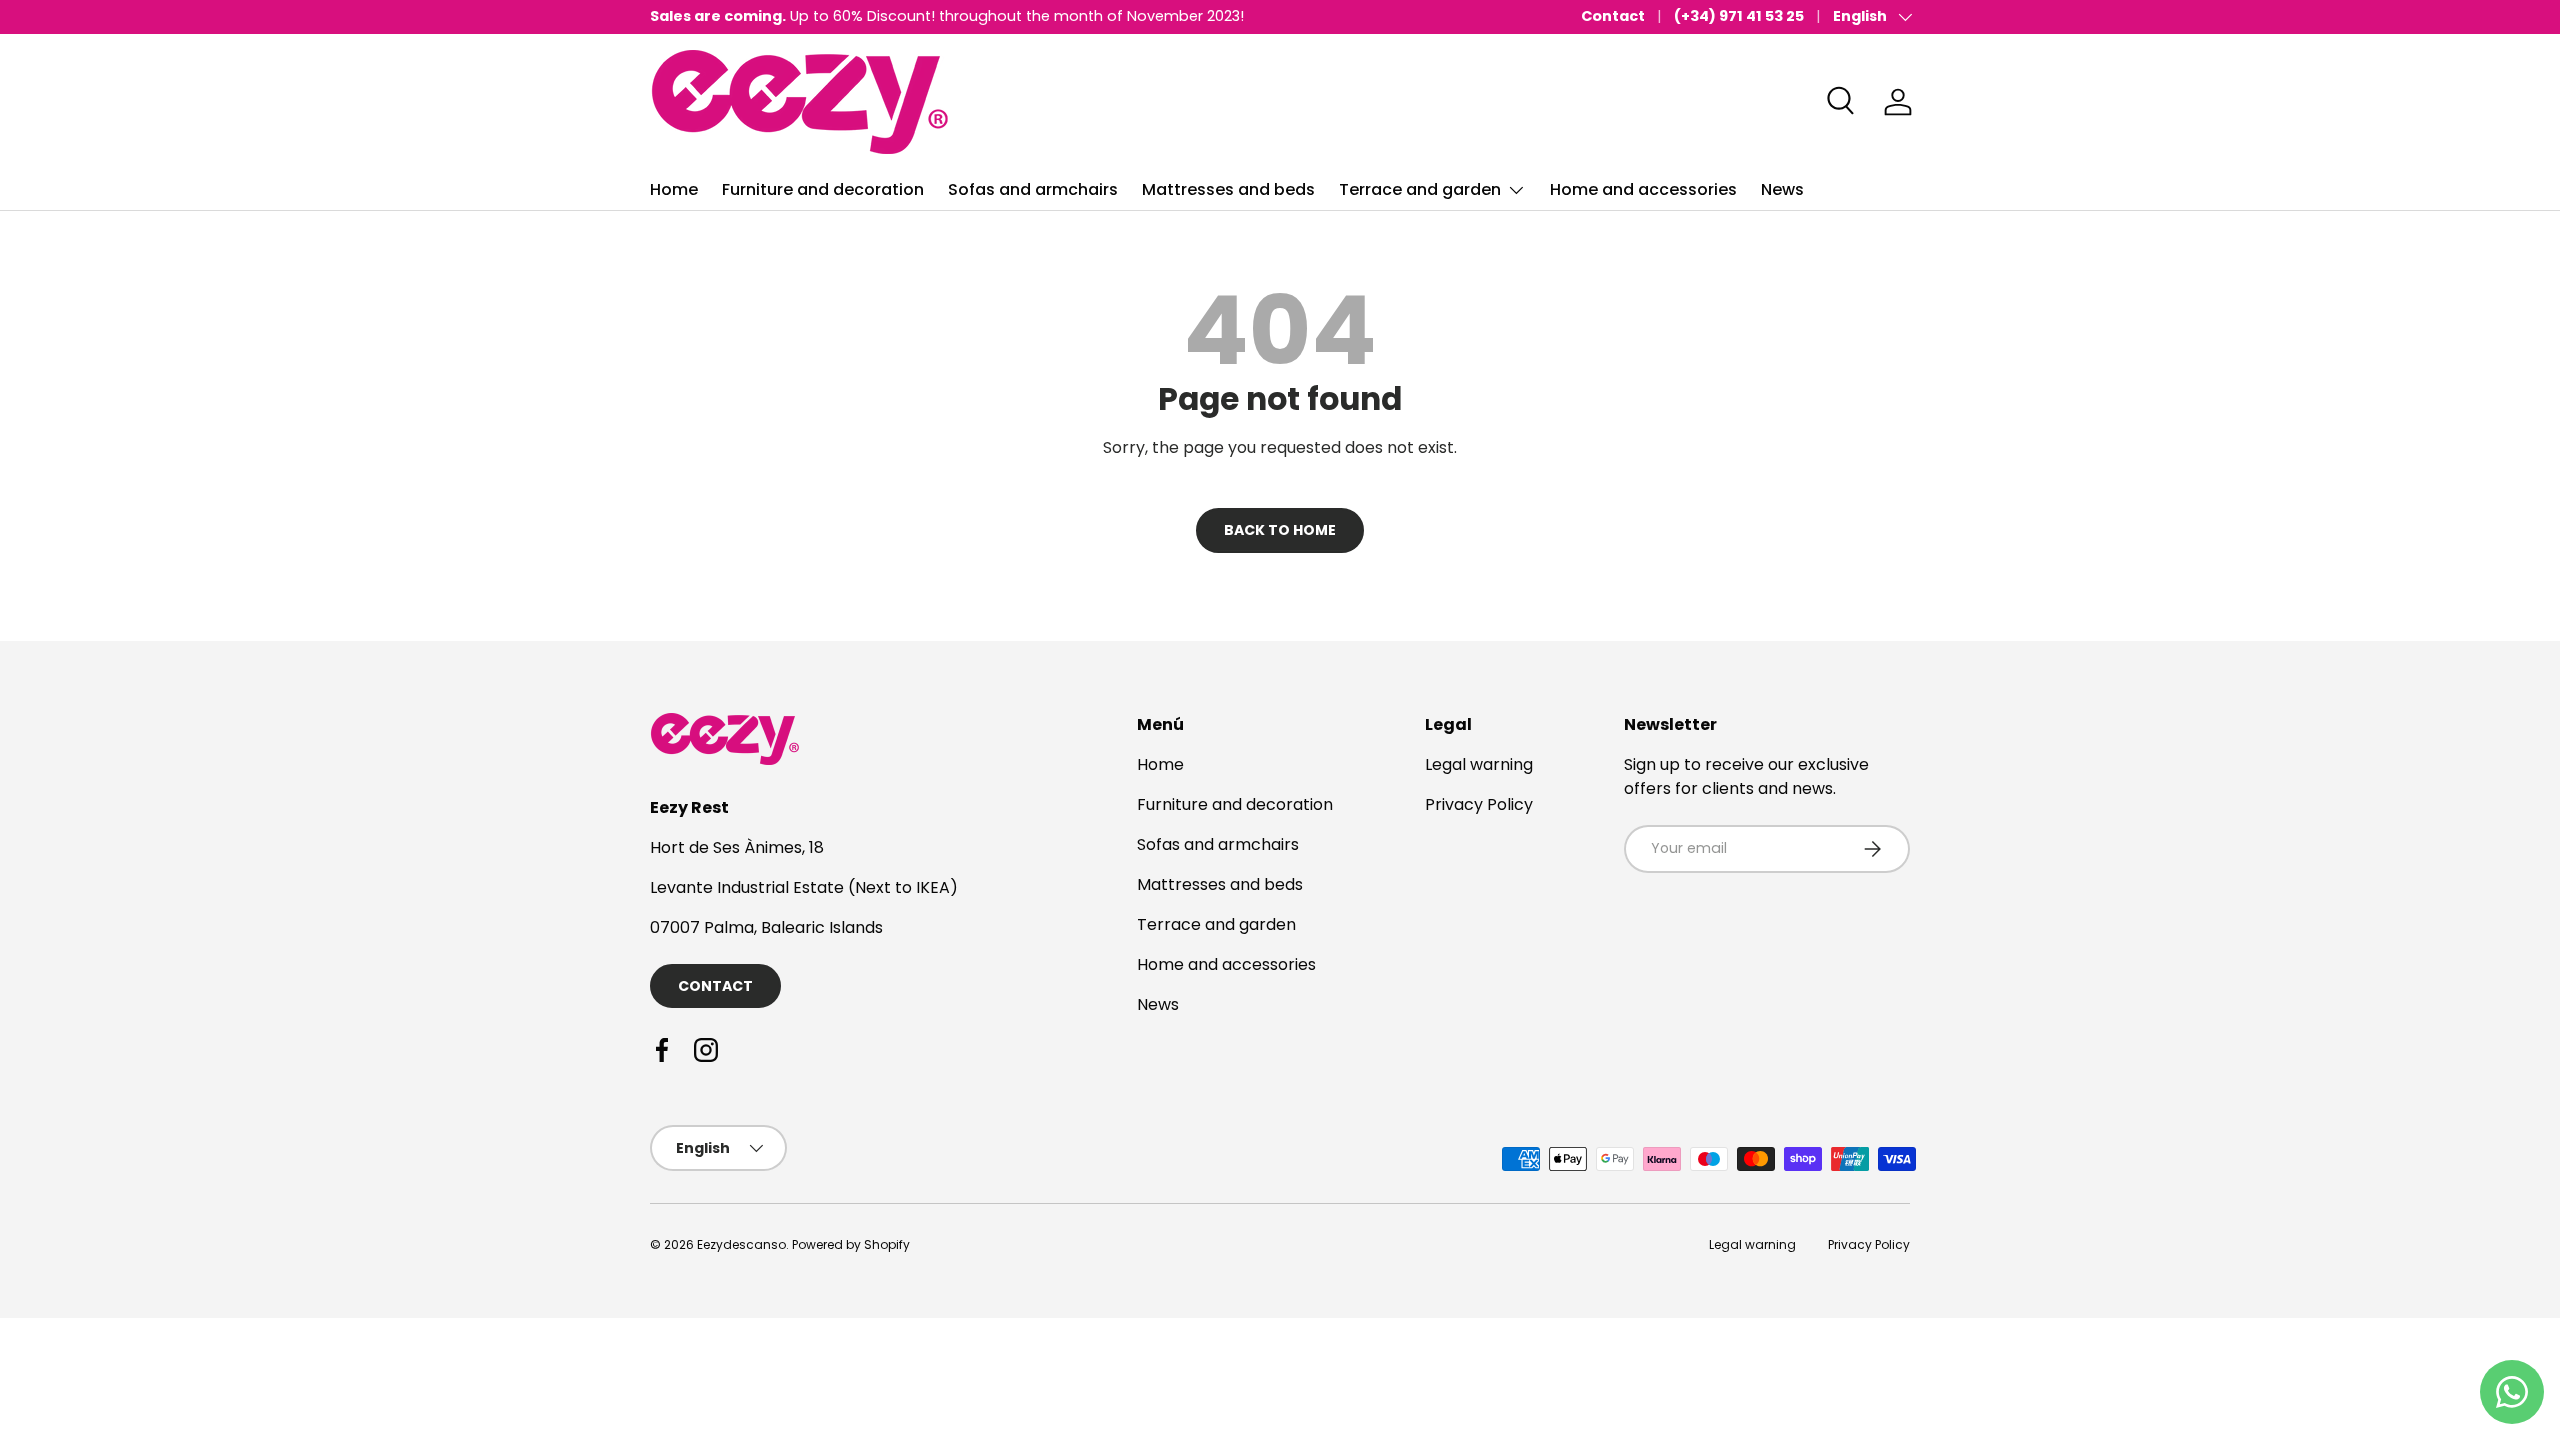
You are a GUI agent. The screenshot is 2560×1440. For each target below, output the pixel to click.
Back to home (1280, 530)
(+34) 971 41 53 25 (1739, 16)
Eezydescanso (741, 1244)
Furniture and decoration (823, 189)
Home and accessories (1643, 189)
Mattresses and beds (1228, 189)
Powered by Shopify (851, 1244)
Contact (1613, 16)
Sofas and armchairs (1033, 189)
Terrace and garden (1420, 189)
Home (674, 189)
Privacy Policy (1479, 804)
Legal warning (1479, 764)
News (1782, 189)
